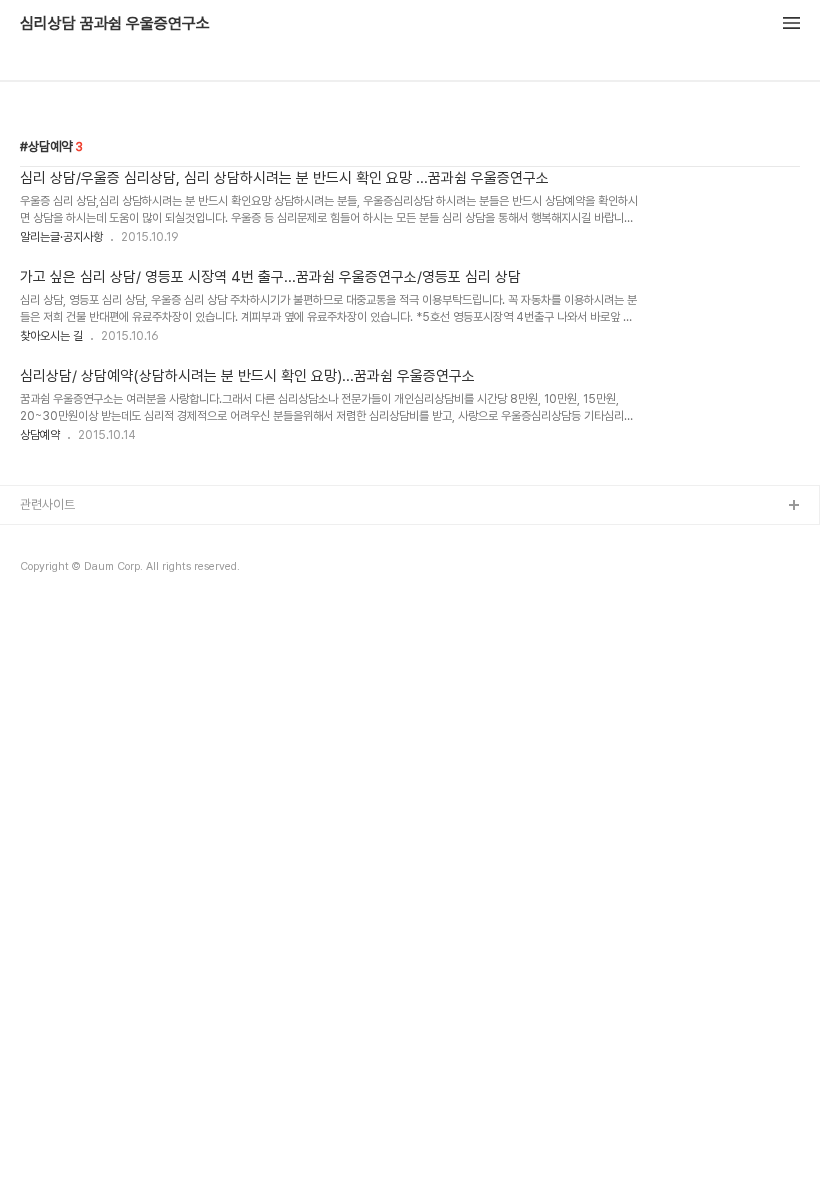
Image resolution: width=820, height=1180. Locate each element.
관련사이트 (47, 504)
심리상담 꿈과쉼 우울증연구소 (115, 24)
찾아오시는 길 (51, 336)
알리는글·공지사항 (61, 237)
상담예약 (40, 435)
